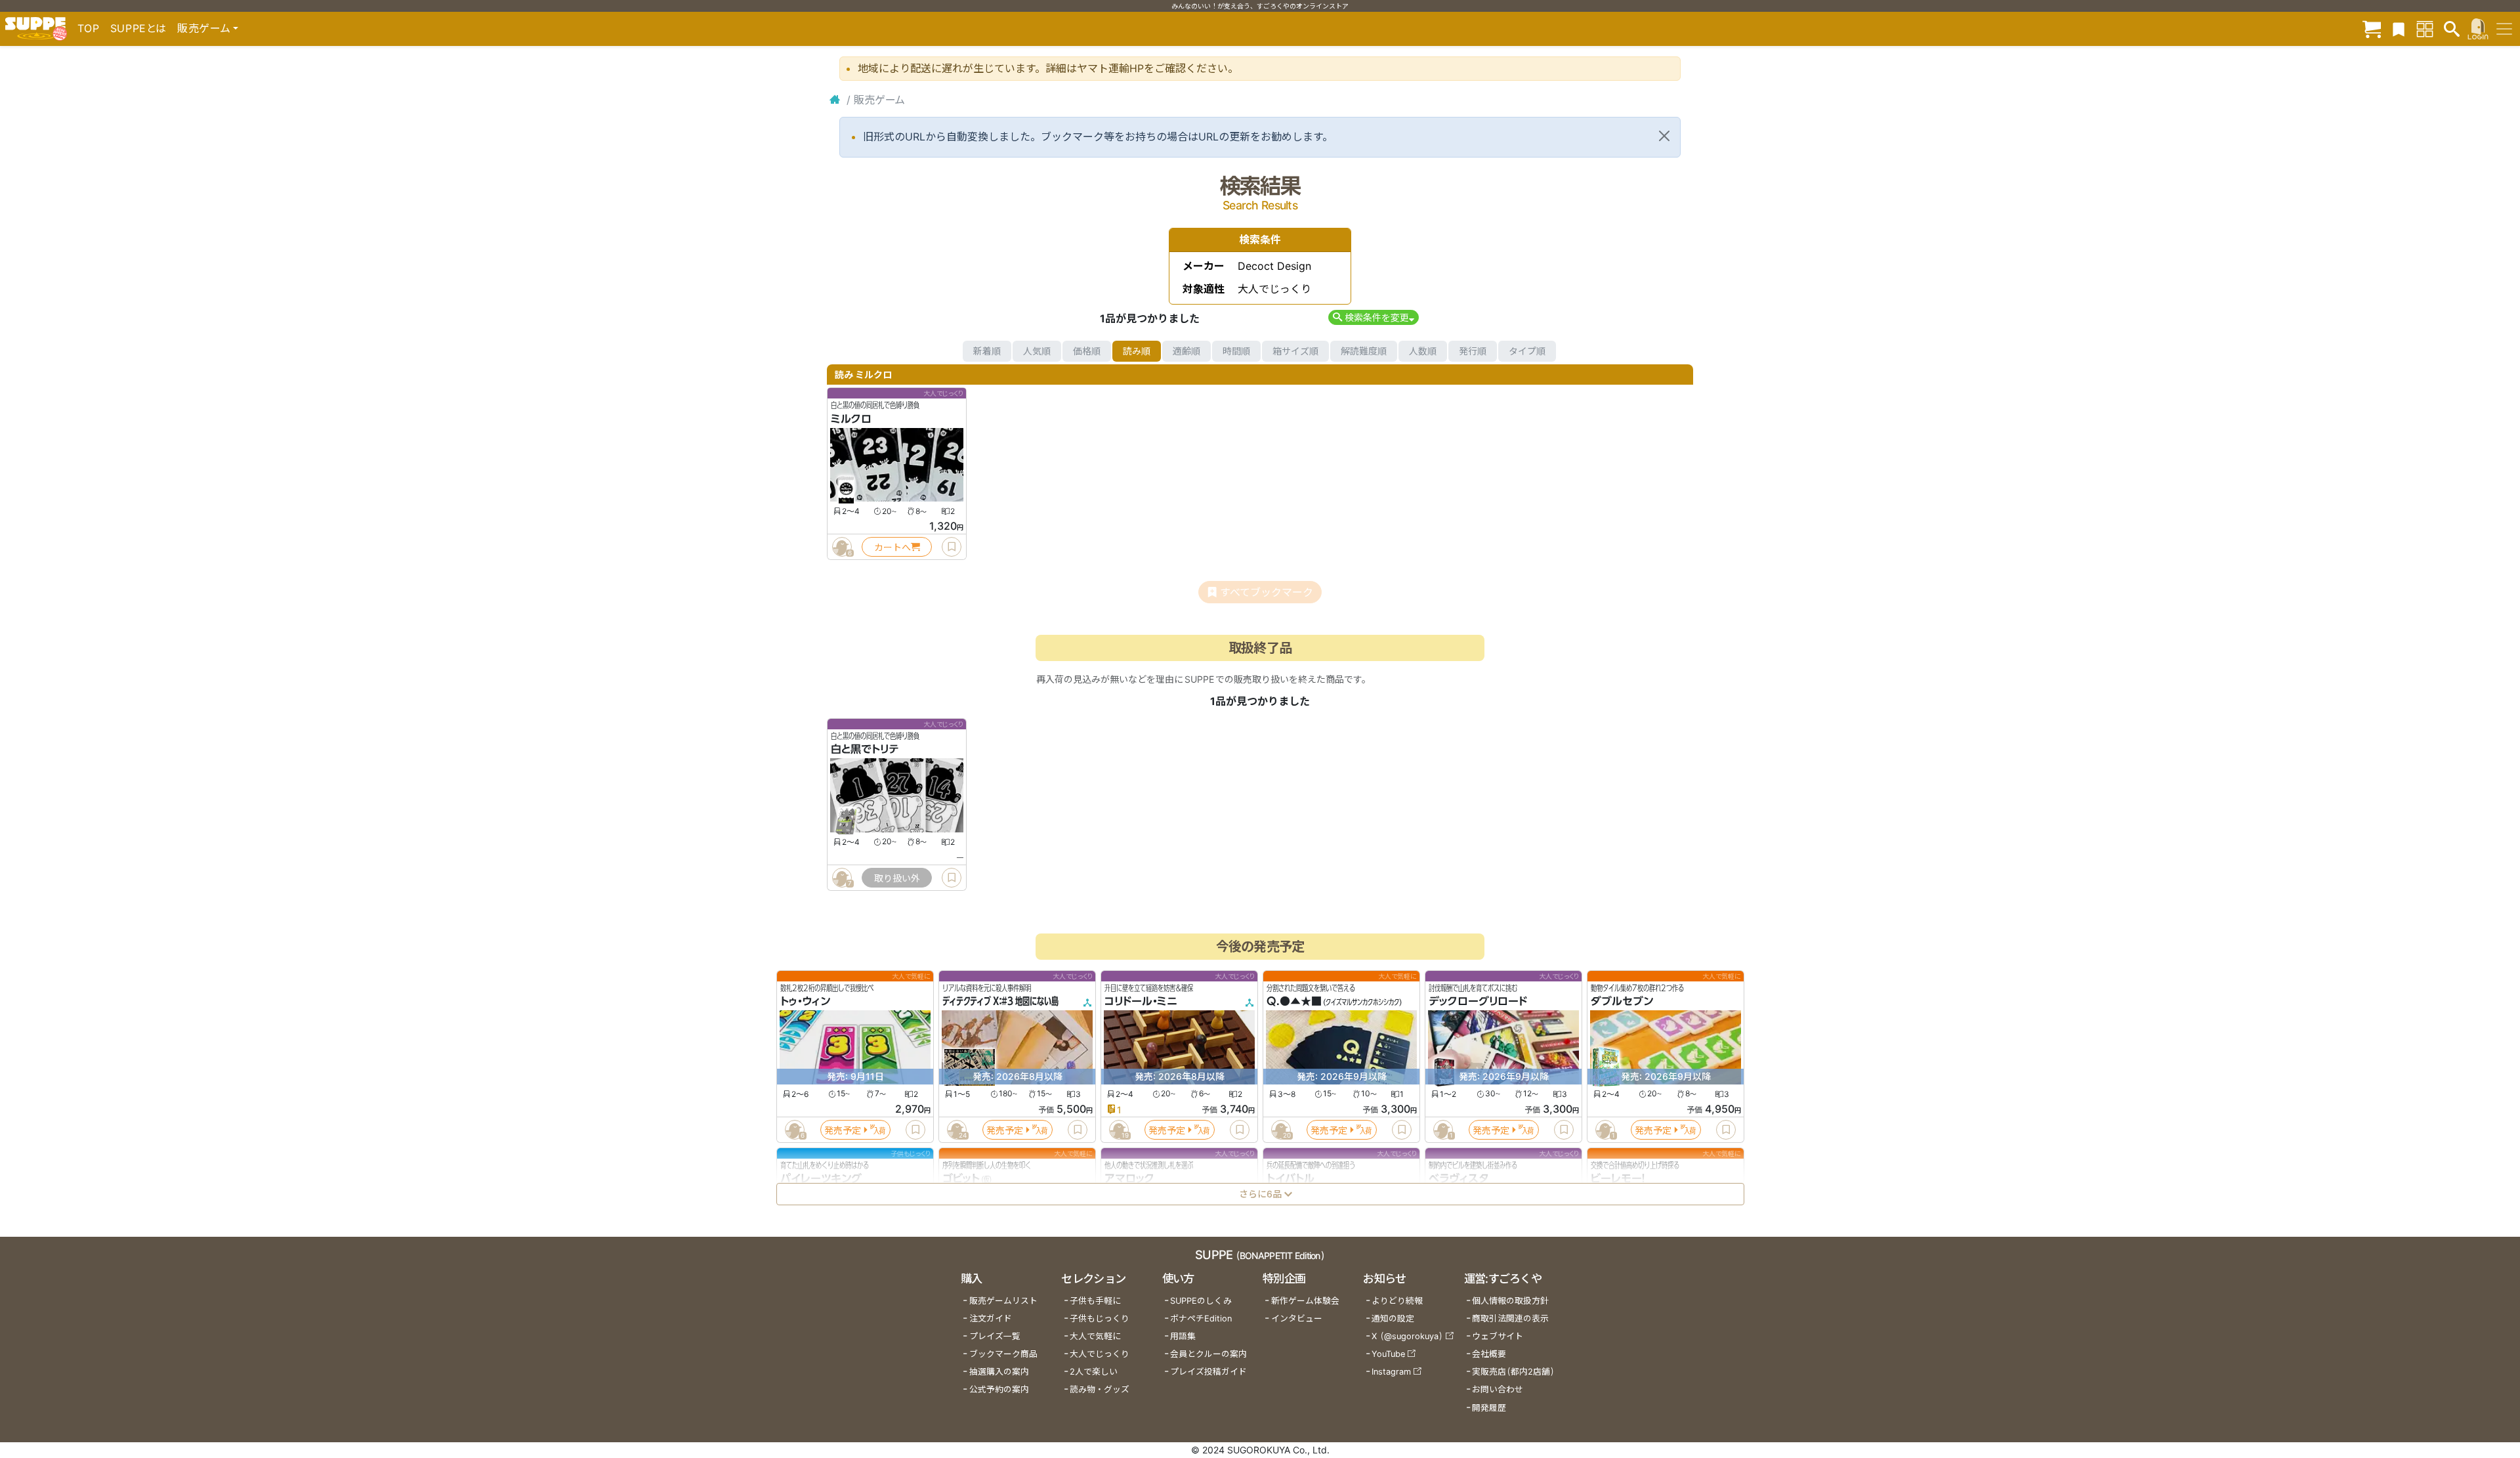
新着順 (987, 351)
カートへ (892, 547)
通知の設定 (1393, 1319)
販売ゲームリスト (1003, 1301)
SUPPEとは (138, 28)
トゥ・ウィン (805, 1001)
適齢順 (1186, 351)
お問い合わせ (1498, 1389)
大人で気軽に (1095, 1336)
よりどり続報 (1397, 1301)
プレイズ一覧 (995, 1336)
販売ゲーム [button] (204, 28)
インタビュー (1297, 1319)
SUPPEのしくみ (1201, 1301)
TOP (89, 28)
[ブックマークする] (952, 547)
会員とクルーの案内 (1208, 1354)
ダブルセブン (1622, 1001)
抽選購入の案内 (999, 1372)
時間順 (1236, 351)
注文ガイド (991, 1319)
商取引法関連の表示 (1510, 1319)
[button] (1373, 317)
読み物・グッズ (1100, 1389)
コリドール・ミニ (1141, 1001)
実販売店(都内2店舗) (1513, 1372)
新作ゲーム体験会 (1305, 1301)
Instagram (1391, 1372)
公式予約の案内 (999, 1389)
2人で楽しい (1094, 1372)
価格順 (1087, 351)
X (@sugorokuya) (1407, 1336)
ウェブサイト (1498, 1336)
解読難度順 (1364, 351)
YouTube (1388, 1354)
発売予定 (843, 1129)
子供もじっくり (1100, 1319)
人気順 (1037, 351)
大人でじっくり (1100, 1354)
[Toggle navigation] (2504, 29)
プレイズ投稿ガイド (1208, 1372)
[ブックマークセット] (2399, 29)
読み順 (1137, 351)
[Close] (1664, 136)
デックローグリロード (1478, 1001)
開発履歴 (1489, 1408)
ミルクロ (851, 419)
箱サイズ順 (1295, 351)
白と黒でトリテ (865, 750)
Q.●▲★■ (1294, 1001)
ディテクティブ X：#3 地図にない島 (1000, 1001)
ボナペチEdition (1201, 1319)
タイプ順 (1527, 351)
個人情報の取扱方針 (1510, 1301)
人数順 (1423, 351)
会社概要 (1489, 1354)
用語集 (1183, 1336)
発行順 (1473, 351)
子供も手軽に (1095, 1301)
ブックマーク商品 (1003, 1354)
